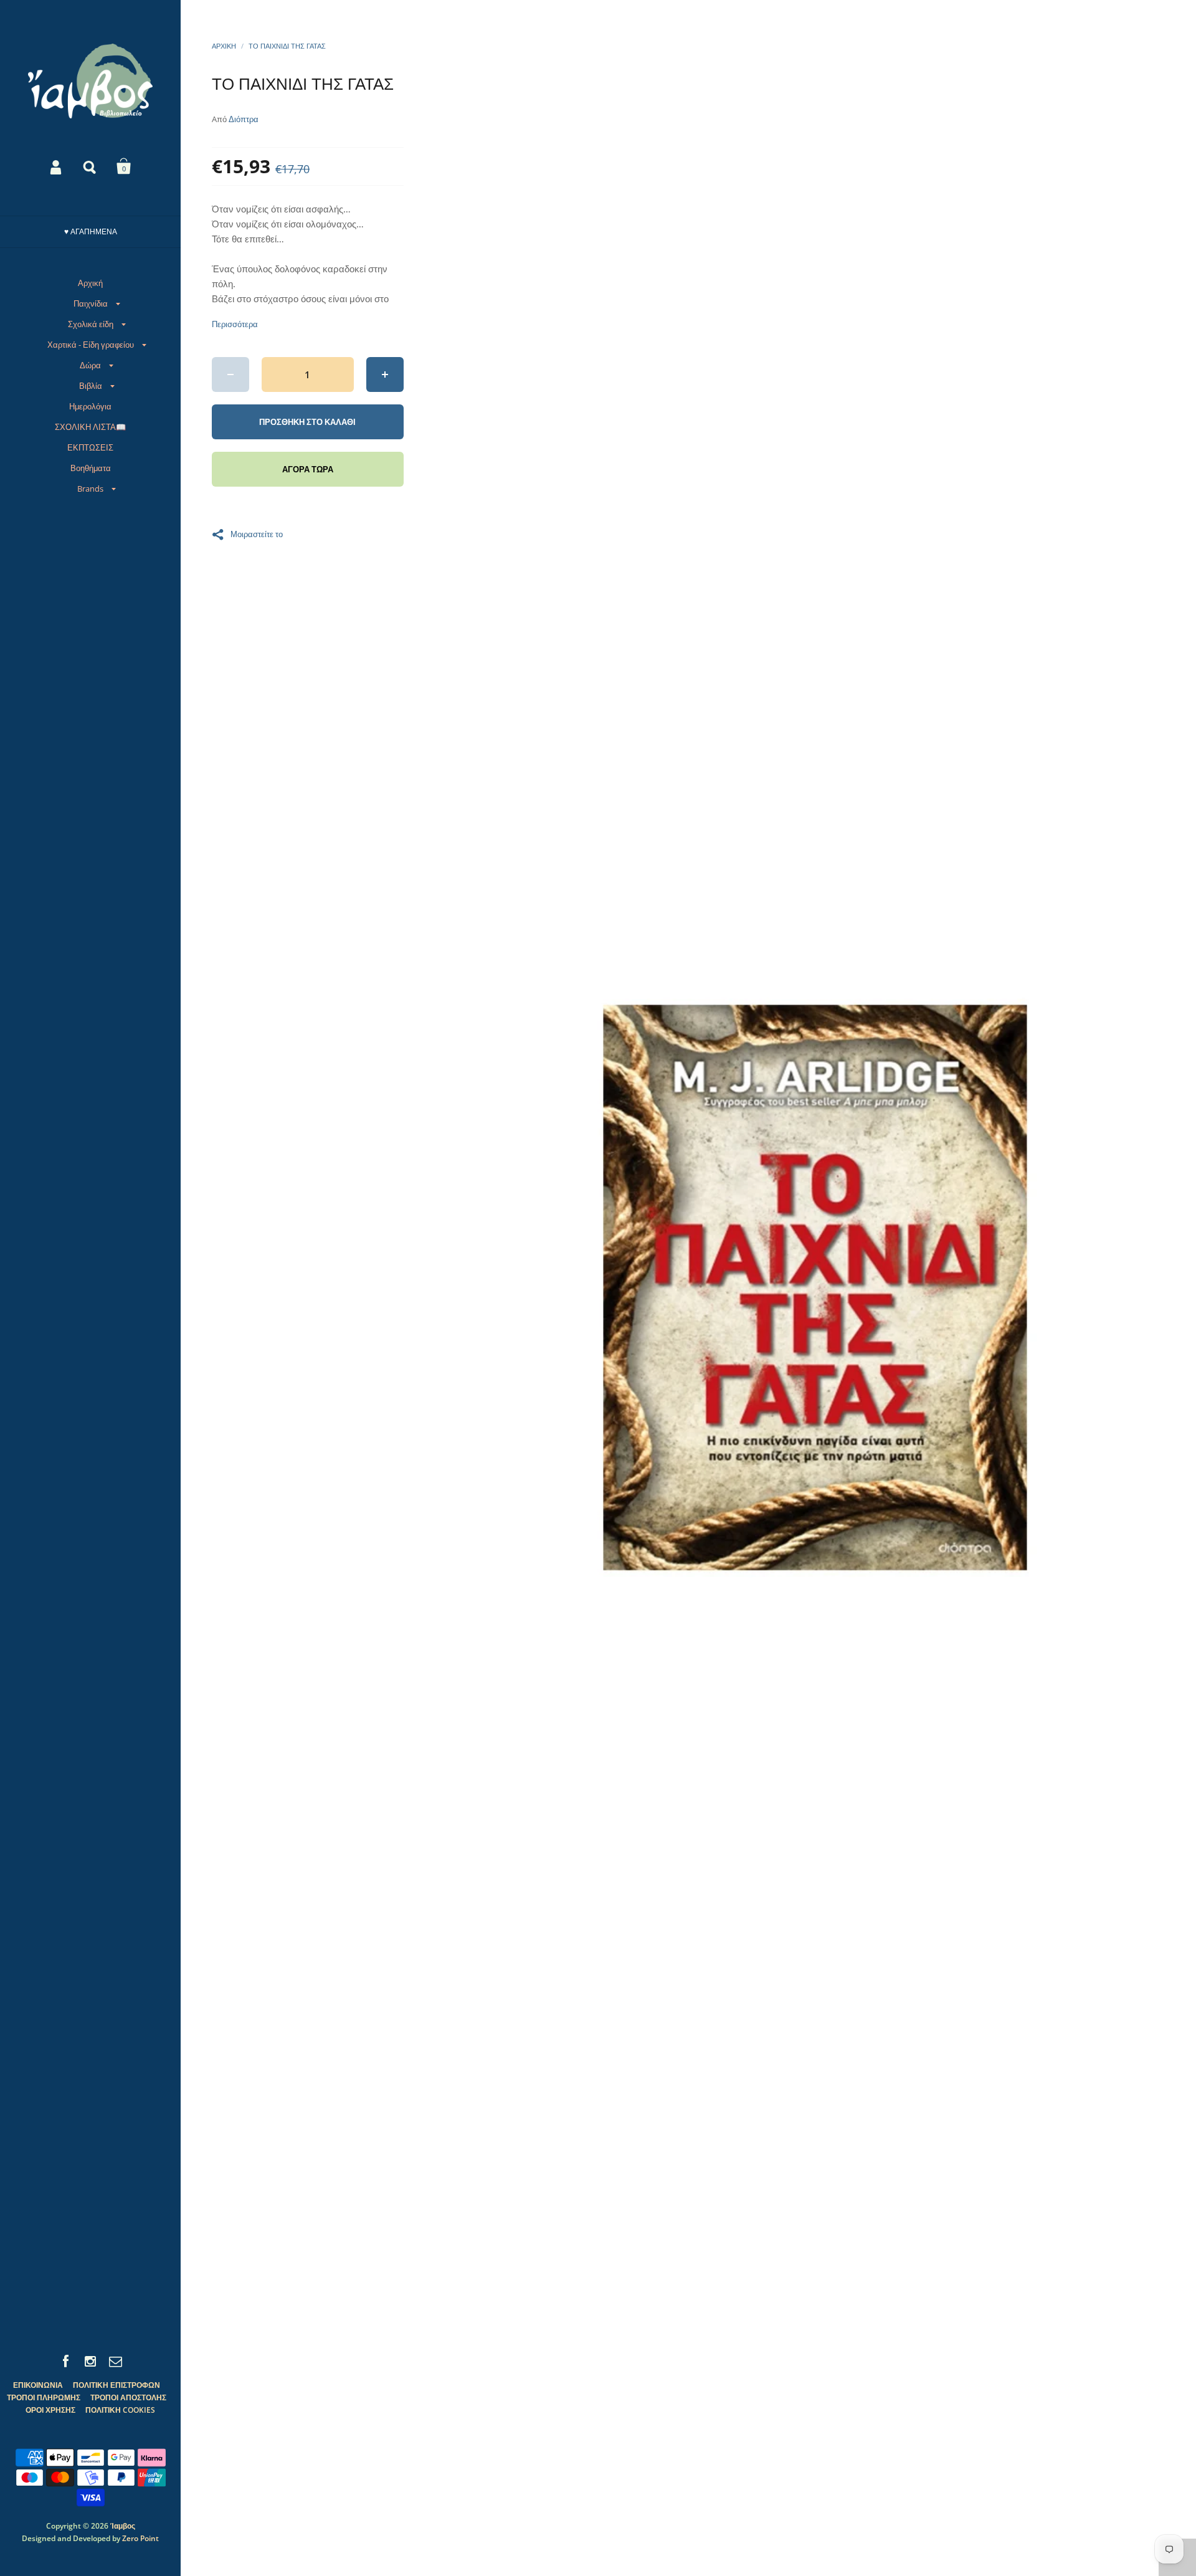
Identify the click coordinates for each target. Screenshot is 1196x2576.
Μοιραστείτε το (257, 533)
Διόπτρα (244, 119)
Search (90, 166)
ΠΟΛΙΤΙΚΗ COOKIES (120, 2410)
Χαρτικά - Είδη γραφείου (91, 345)
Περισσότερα (235, 324)
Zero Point (140, 2538)
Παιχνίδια (91, 303)
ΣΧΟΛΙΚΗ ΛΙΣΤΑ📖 (90, 427)
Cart (124, 166)
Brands (90, 489)
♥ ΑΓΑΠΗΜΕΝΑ (91, 231)
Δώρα (90, 365)
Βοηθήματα (91, 468)
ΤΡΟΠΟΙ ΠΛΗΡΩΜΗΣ (44, 2397)
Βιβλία (91, 386)
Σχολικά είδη (91, 324)
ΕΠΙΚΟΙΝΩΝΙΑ (38, 2385)
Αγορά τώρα (308, 469)
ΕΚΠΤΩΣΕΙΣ (90, 447)
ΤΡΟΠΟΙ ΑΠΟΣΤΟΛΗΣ (128, 2397)
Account (57, 166)
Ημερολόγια (90, 406)
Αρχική (90, 283)
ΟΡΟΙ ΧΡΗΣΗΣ (50, 2410)
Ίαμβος (123, 2526)
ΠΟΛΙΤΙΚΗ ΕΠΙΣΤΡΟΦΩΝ (116, 2385)
